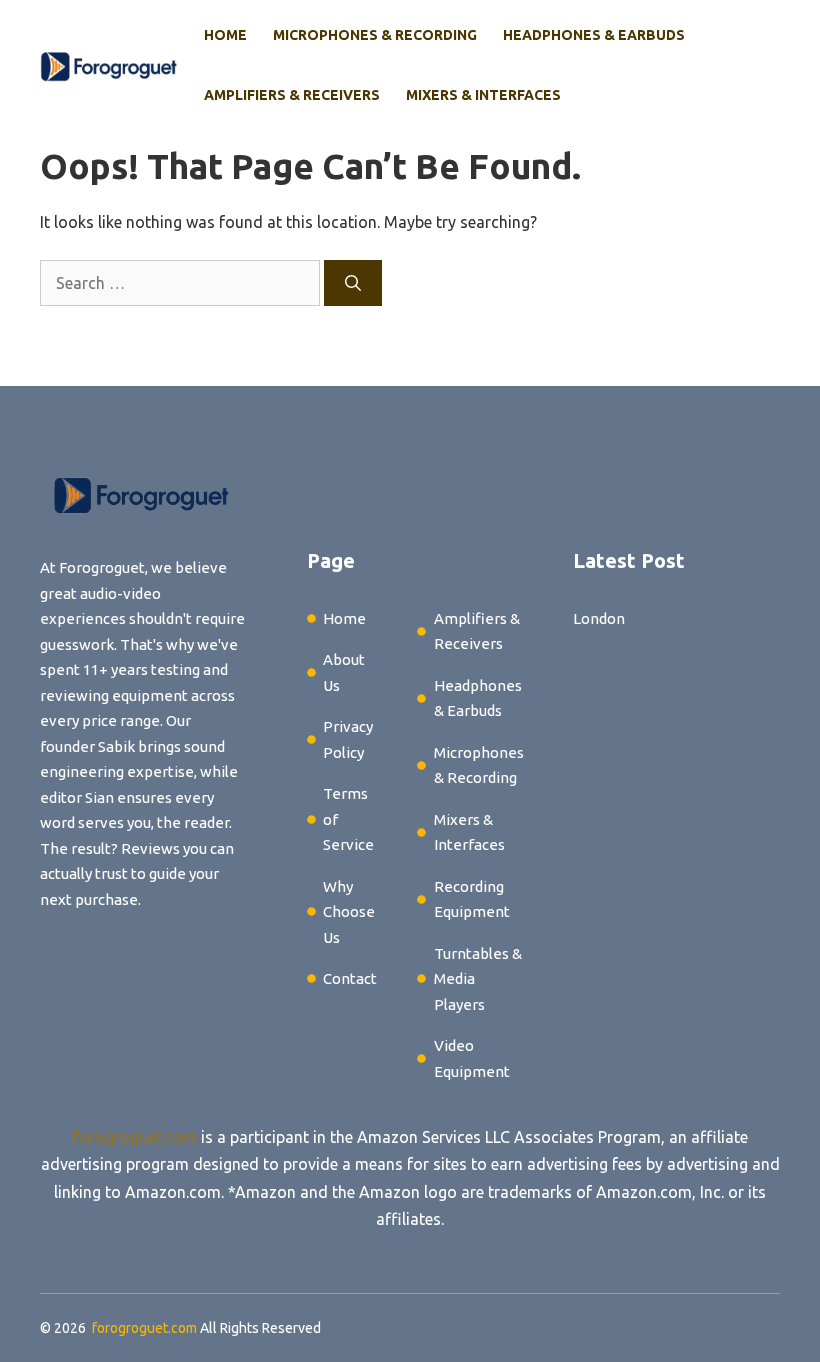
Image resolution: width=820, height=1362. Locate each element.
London (599, 618)
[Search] (353, 283)
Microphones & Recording (375, 35)
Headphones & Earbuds (594, 35)
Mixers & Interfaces (483, 95)
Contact (350, 978)
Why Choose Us (349, 912)
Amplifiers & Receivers (292, 95)
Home (225, 35)
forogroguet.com (135, 1137)
